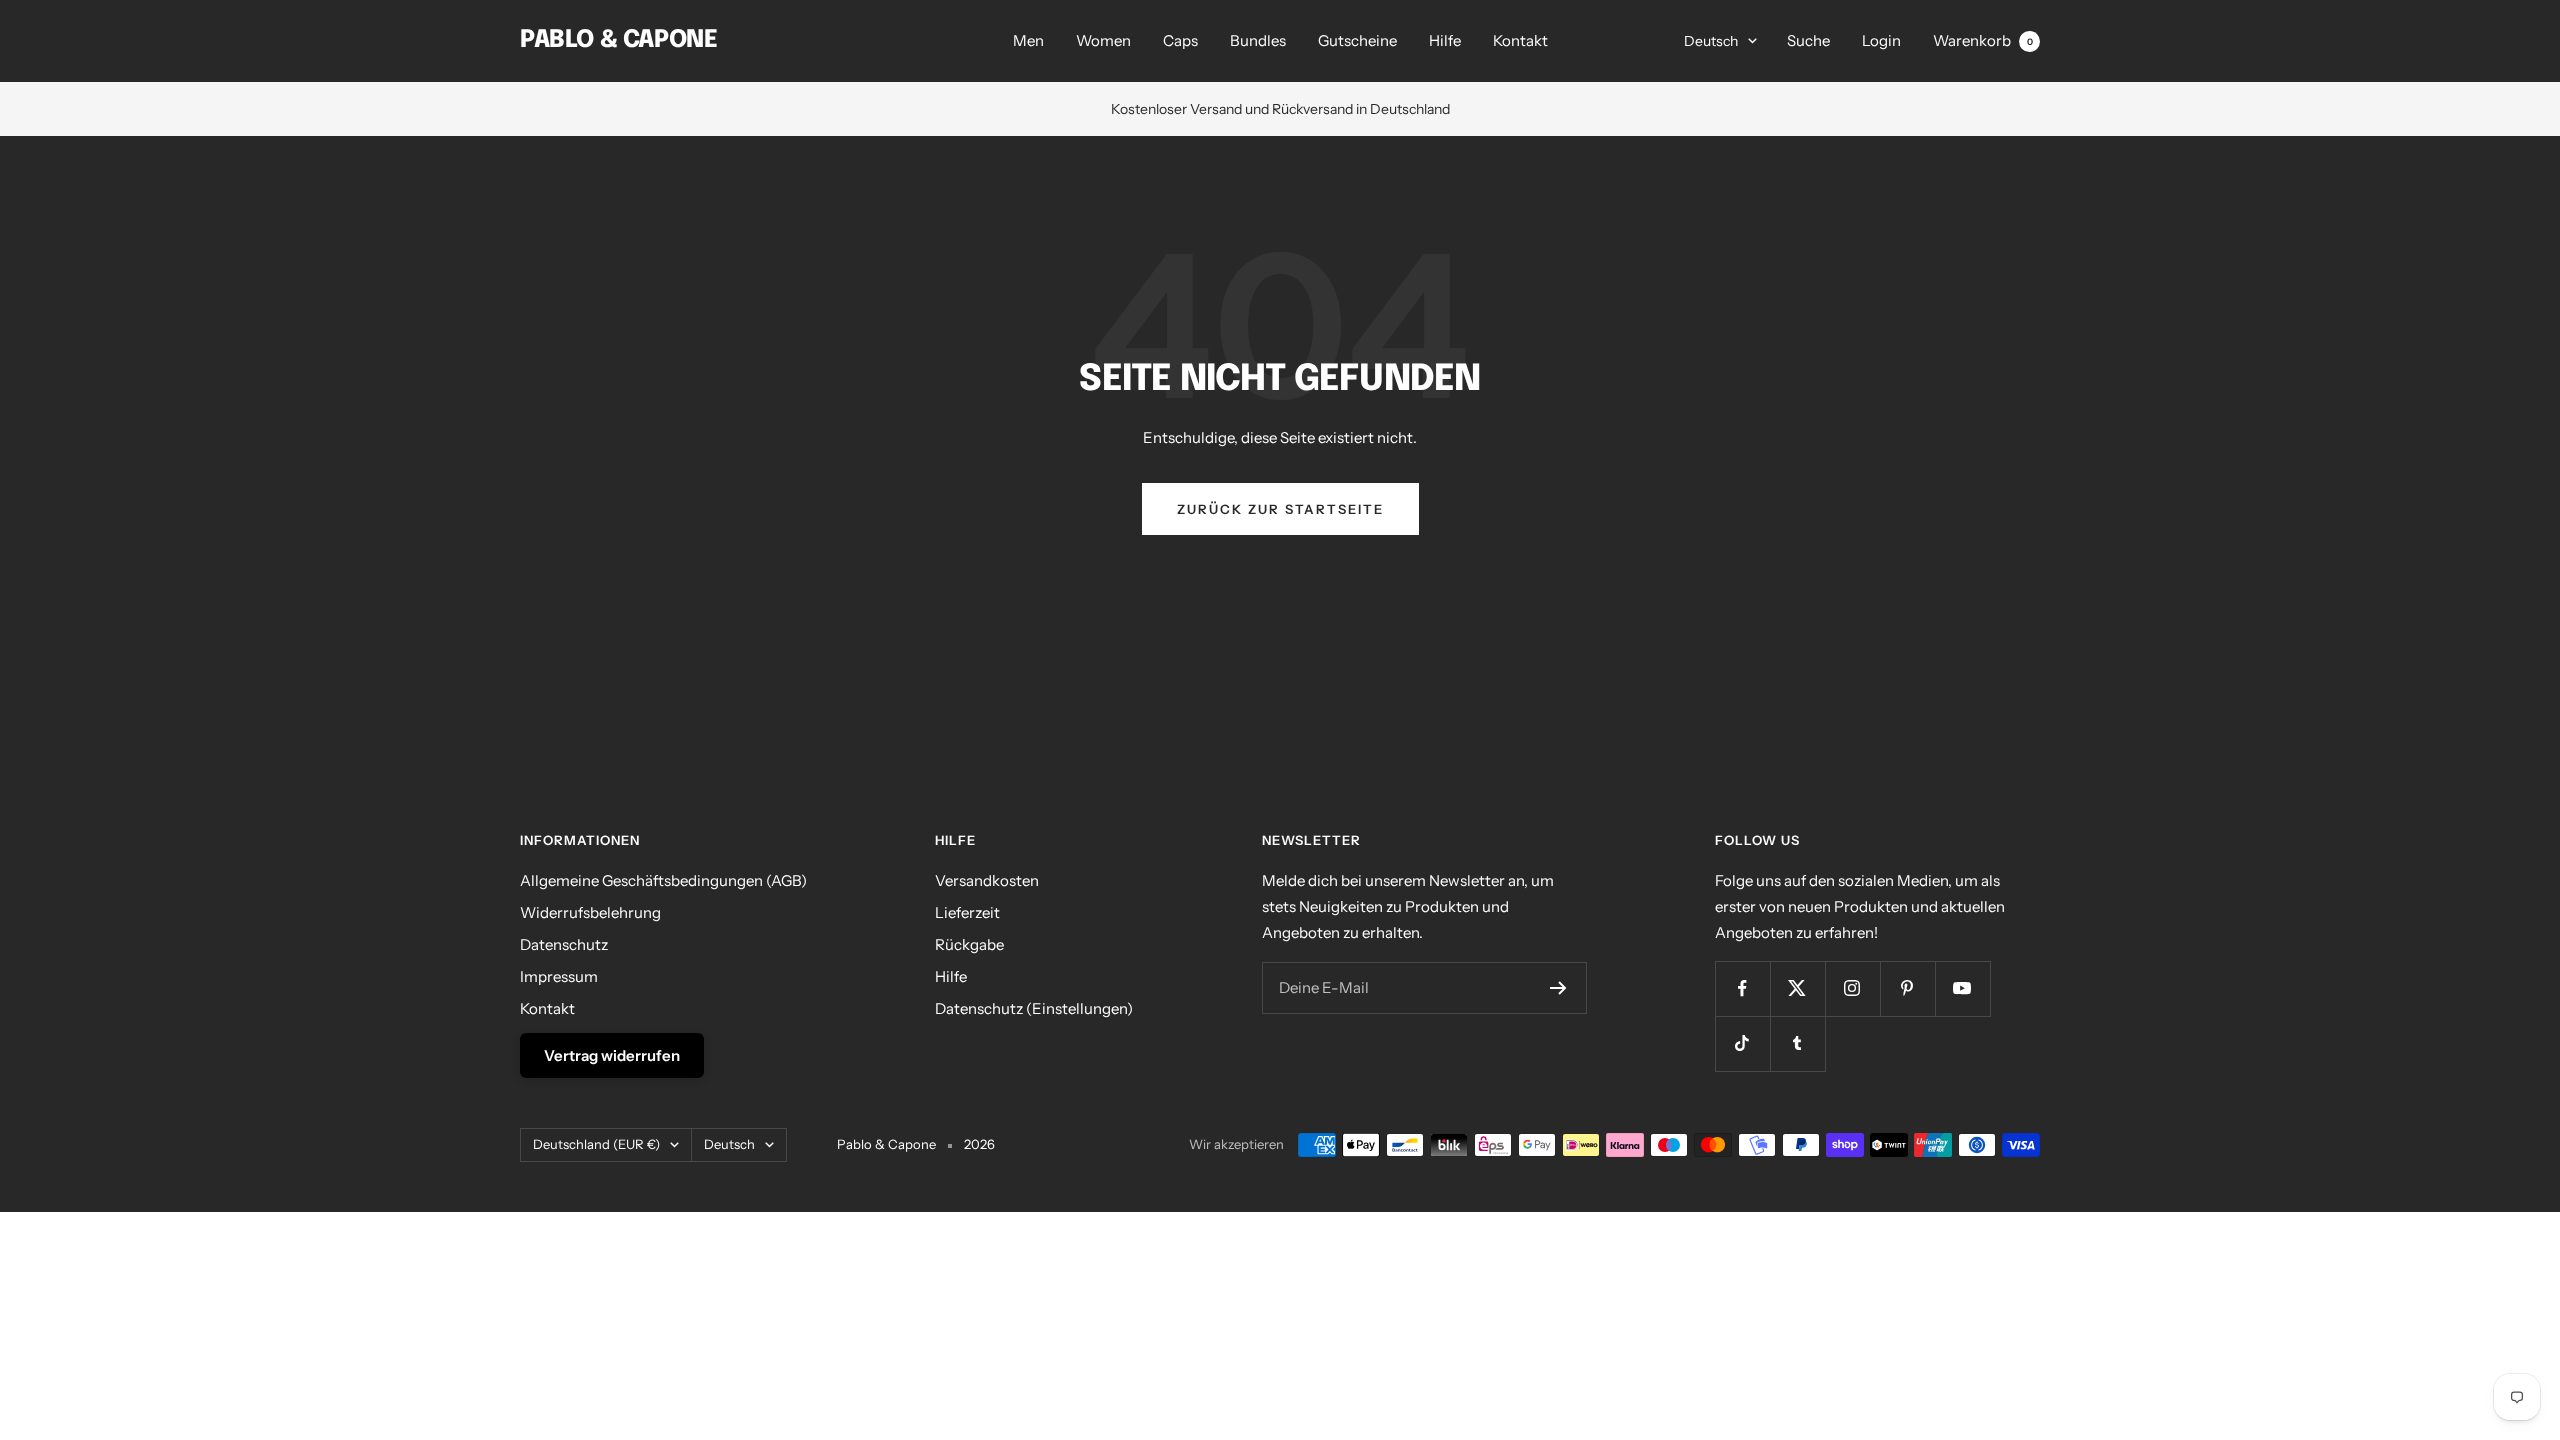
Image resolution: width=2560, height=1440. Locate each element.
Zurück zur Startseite (1280, 509)
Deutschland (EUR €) (596, 1144)
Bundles (1258, 40)
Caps (1180, 40)
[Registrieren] (1558, 988)
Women (1103, 40)
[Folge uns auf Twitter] (1797, 988)
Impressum (559, 976)
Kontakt (1520, 40)
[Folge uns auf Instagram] (1852, 988)
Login (1881, 40)
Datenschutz (564, 944)
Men (1028, 40)
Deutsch (1711, 41)
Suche (1808, 40)
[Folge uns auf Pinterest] (1907, 988)
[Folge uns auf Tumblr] (1797, 1043)
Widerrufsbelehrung (590, 912)
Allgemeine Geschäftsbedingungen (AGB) (663, 880)
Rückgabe (969, 944)
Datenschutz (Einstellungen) (1034, 1008)
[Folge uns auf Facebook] (1742, 988)
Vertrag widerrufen (612, 1055)
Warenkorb (1983, 40)
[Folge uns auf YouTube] (1962, 988)
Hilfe (1445, 40)
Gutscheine (1357, 40)
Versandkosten (987, 880)
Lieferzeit (967, 912)
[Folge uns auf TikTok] (1742, 1043)
